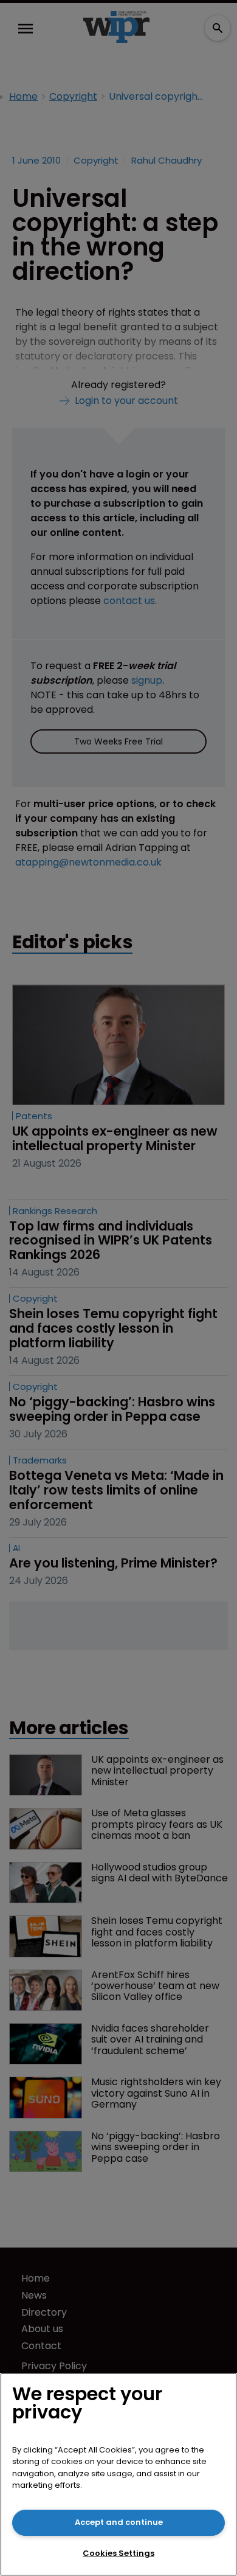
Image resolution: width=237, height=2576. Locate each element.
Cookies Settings (118, 2553)
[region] (118, 2474)
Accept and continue (119, 2522)
